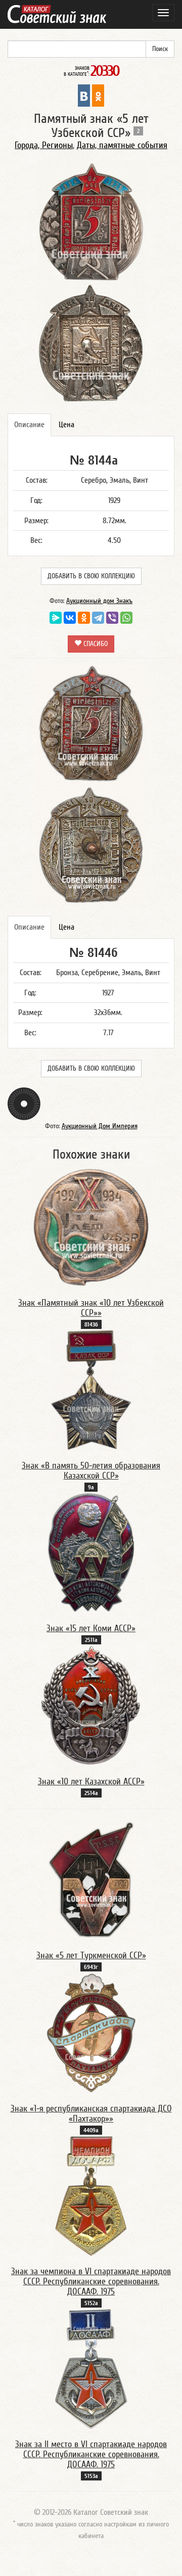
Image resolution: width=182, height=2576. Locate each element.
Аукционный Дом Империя (100, 1126)
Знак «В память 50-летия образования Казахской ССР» (91, 1471)
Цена (66, 425)
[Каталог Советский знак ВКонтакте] (84, 95)
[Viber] (112, 618)
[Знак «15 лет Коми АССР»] (91, 1552)
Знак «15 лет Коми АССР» (91, 1628)
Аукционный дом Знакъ (99, 601)
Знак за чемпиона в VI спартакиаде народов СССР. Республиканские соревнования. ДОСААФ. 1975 (91, 2282)
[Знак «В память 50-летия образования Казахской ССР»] (91, 1390)
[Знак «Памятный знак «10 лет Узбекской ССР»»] (91, 1227)
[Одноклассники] (84, 618)
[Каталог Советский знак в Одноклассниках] (98, 95)
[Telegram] (98, 618)
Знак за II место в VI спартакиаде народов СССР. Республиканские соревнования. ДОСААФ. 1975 (91, 2454)
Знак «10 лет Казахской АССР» (91, 1782)
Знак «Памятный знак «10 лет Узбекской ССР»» (91, 1308)
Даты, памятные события (122, 145)
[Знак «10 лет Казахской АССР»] (91, 1706)
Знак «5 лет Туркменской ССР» (91, 1956)
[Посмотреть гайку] (24, 1103)
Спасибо (95, 644)
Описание (29, 425)
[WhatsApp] (126, 618)
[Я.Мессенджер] (56, 618)
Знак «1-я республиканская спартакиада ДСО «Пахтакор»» (91, 2114)
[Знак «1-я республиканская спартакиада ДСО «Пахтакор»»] (91, 2033)
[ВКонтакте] (70, 618)
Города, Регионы (44, 145)
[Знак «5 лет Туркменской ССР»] (91, 1879)
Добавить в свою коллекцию (91, 576)
